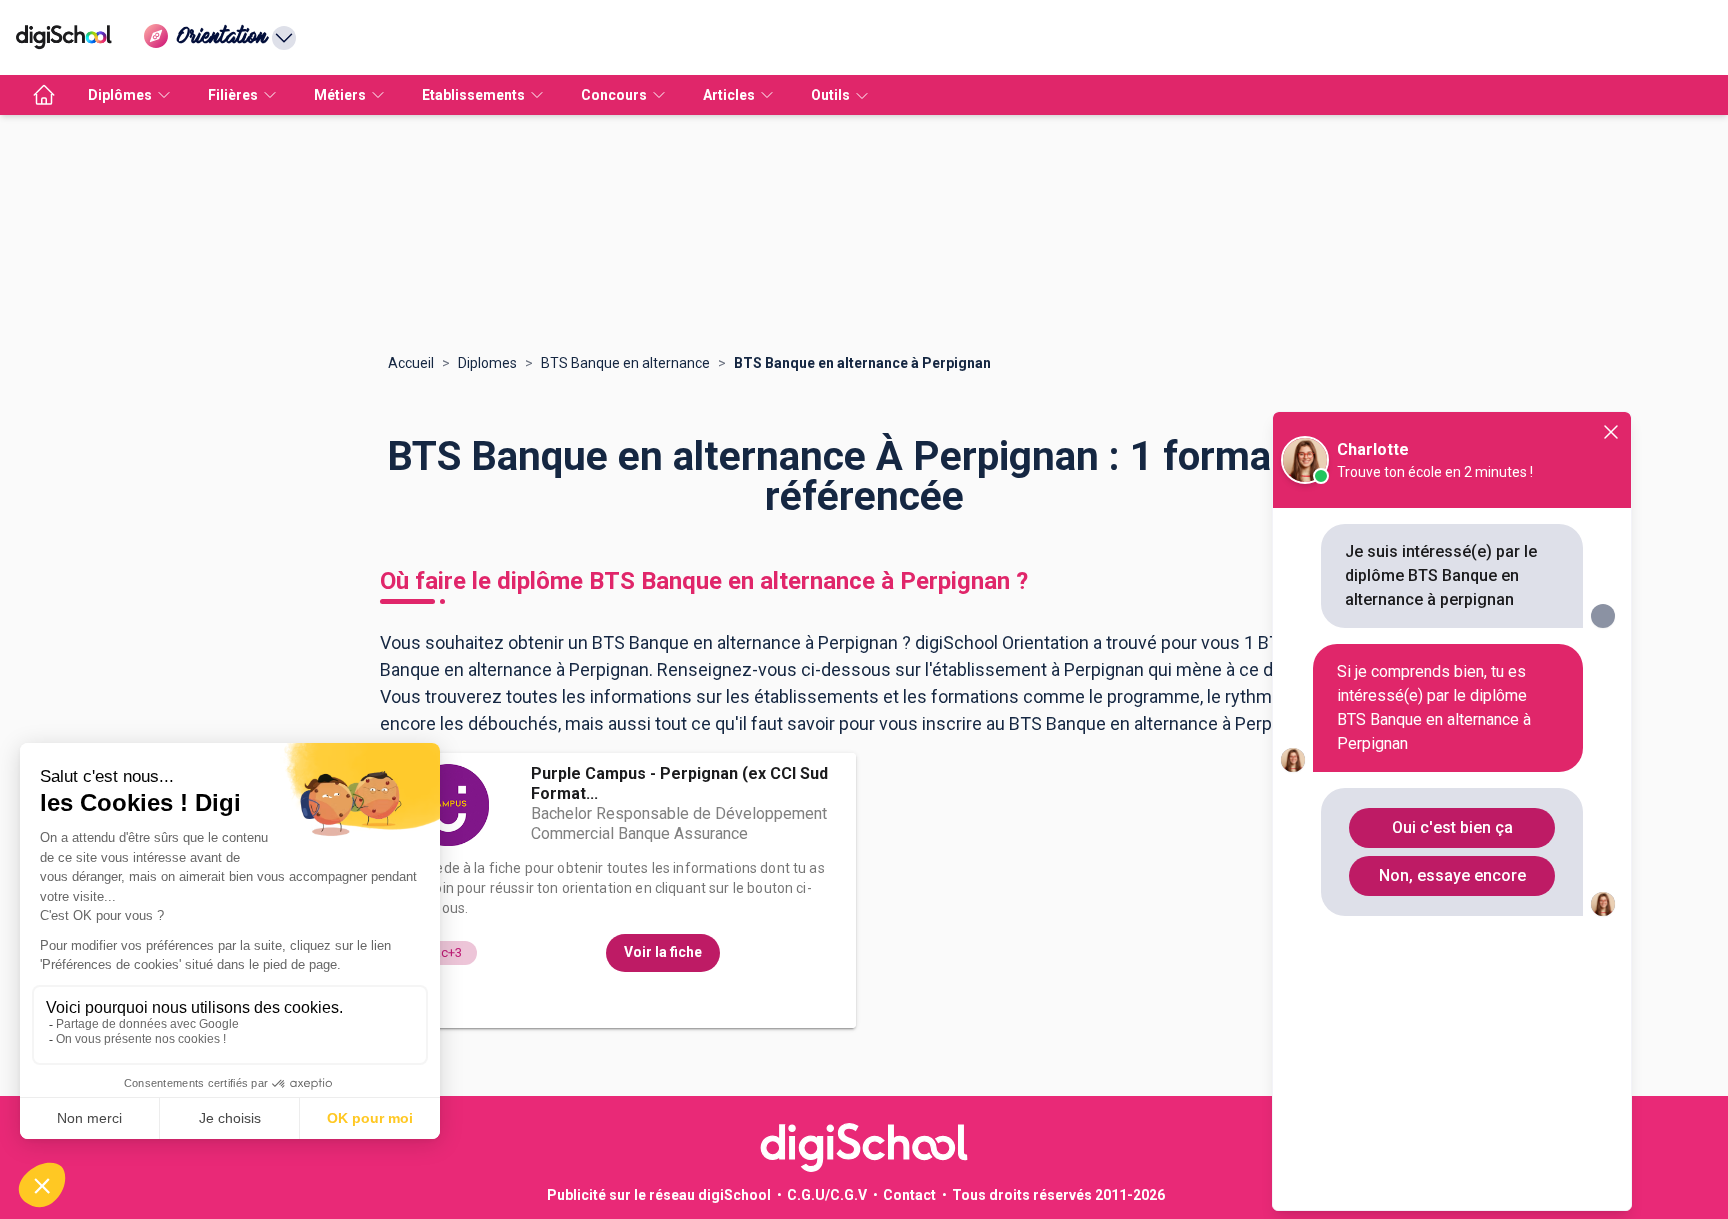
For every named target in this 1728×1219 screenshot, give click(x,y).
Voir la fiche (663, 952)
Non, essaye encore (1452, 875)
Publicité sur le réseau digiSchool (659, 1195)
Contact (909, 1195)
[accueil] (44, 95)
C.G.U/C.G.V (827, 1195)
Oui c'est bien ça (1452, 827)
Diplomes (487, 363)
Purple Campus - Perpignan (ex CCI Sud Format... (679, 783)
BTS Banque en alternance (625, 363)
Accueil (411, 363)
